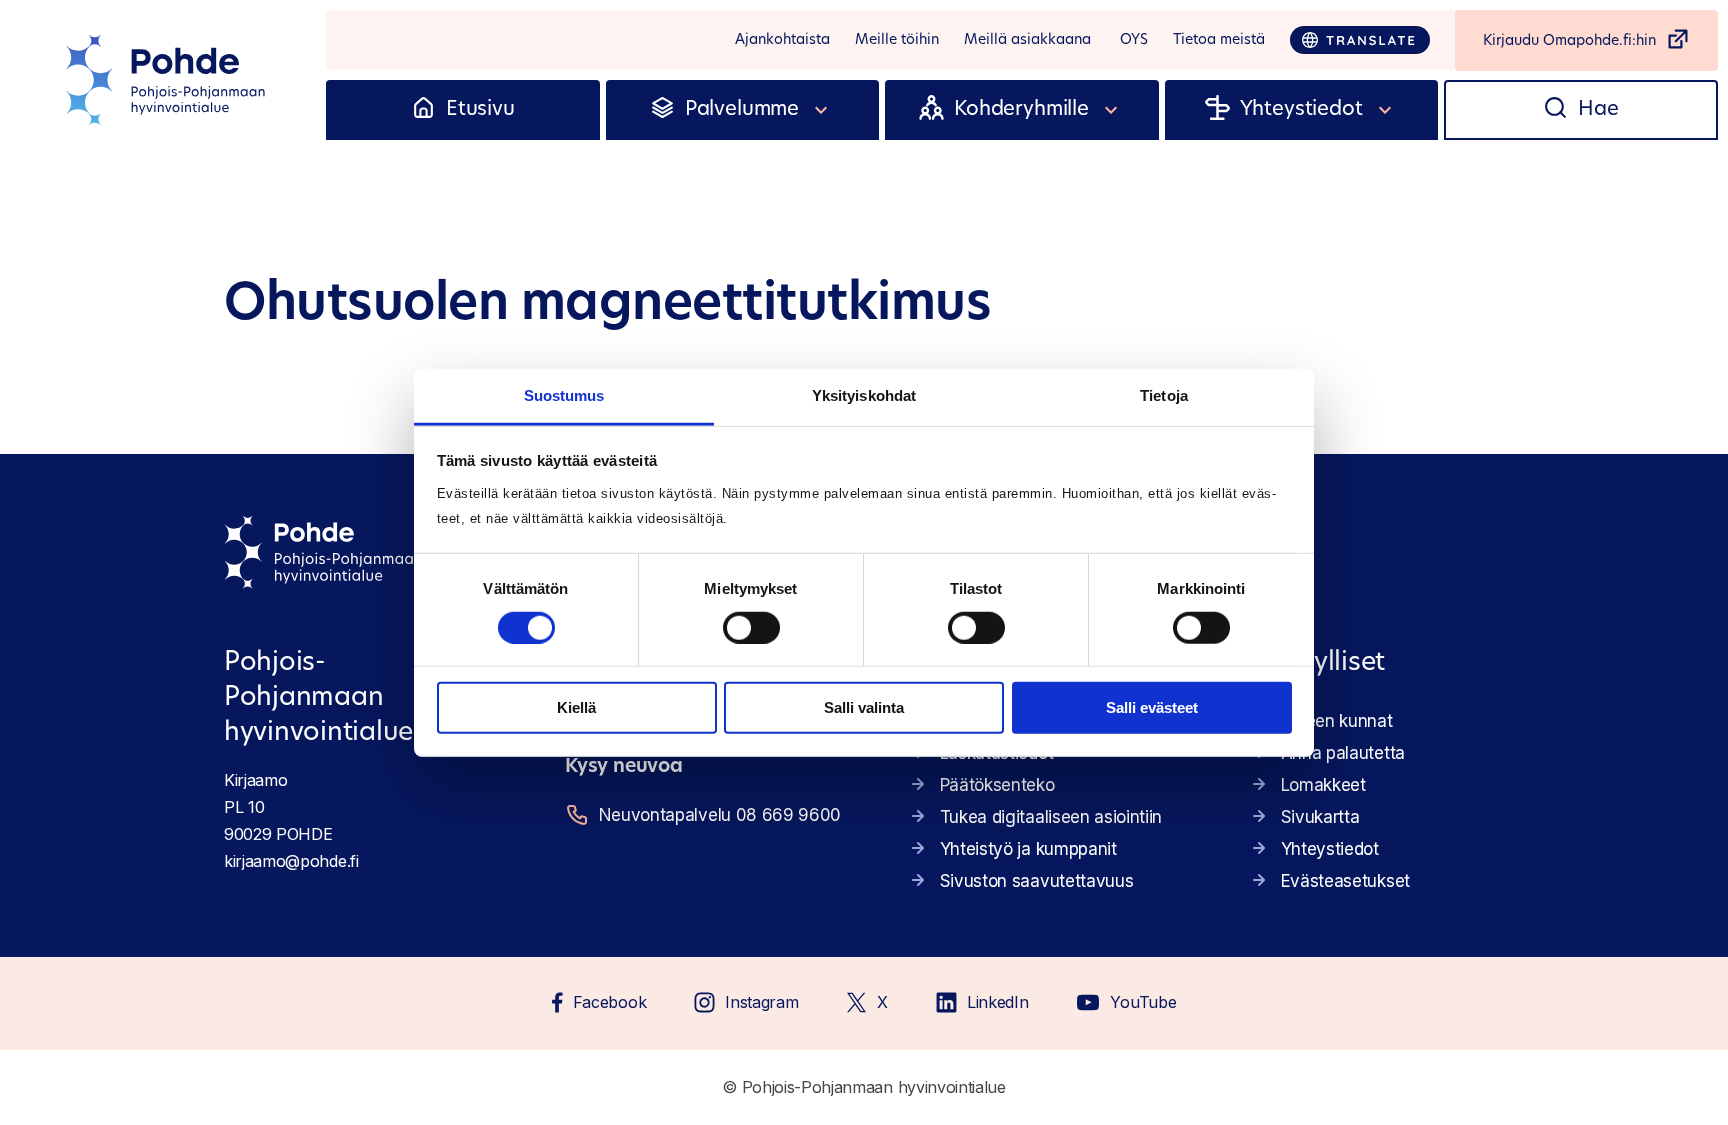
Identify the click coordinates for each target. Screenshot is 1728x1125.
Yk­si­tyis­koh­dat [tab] (864, 394)
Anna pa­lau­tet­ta (1343, 753)
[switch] (751, 628)
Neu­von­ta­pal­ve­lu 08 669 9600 (720, 815)
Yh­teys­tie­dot (1330, 849)
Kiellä (576, 707)
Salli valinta (864, 707)
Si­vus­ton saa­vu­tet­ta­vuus (1037, 881)
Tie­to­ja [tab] (1164, 394)
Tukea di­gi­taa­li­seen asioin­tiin (1051, 817)
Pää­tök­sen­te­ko (997, 785)
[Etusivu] (423, 110)
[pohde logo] (168, 80)
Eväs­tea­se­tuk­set (1345, 881)
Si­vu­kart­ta (1320, 817)
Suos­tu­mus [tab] (564, 394)
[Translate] (1360, 40)
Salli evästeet (1152, 707)
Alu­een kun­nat (1337, 721)
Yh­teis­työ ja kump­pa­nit (1028, 849)
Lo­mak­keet (1323, 785)
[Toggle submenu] (822, 110)
